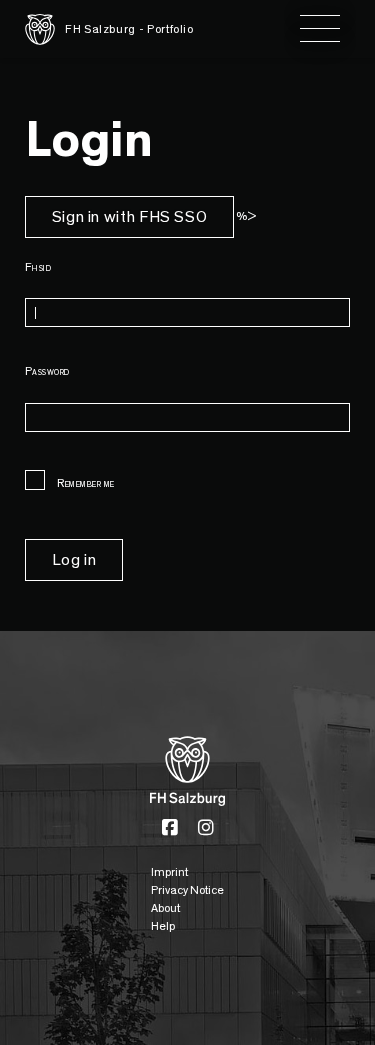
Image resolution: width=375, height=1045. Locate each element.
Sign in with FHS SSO (130, 217)
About (165, 908)
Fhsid (38, 267)
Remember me (85, 483)
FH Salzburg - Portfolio (129, 29)
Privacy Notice (187, 890)
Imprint (169, 872)
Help (163, 926)
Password (47, 371)
